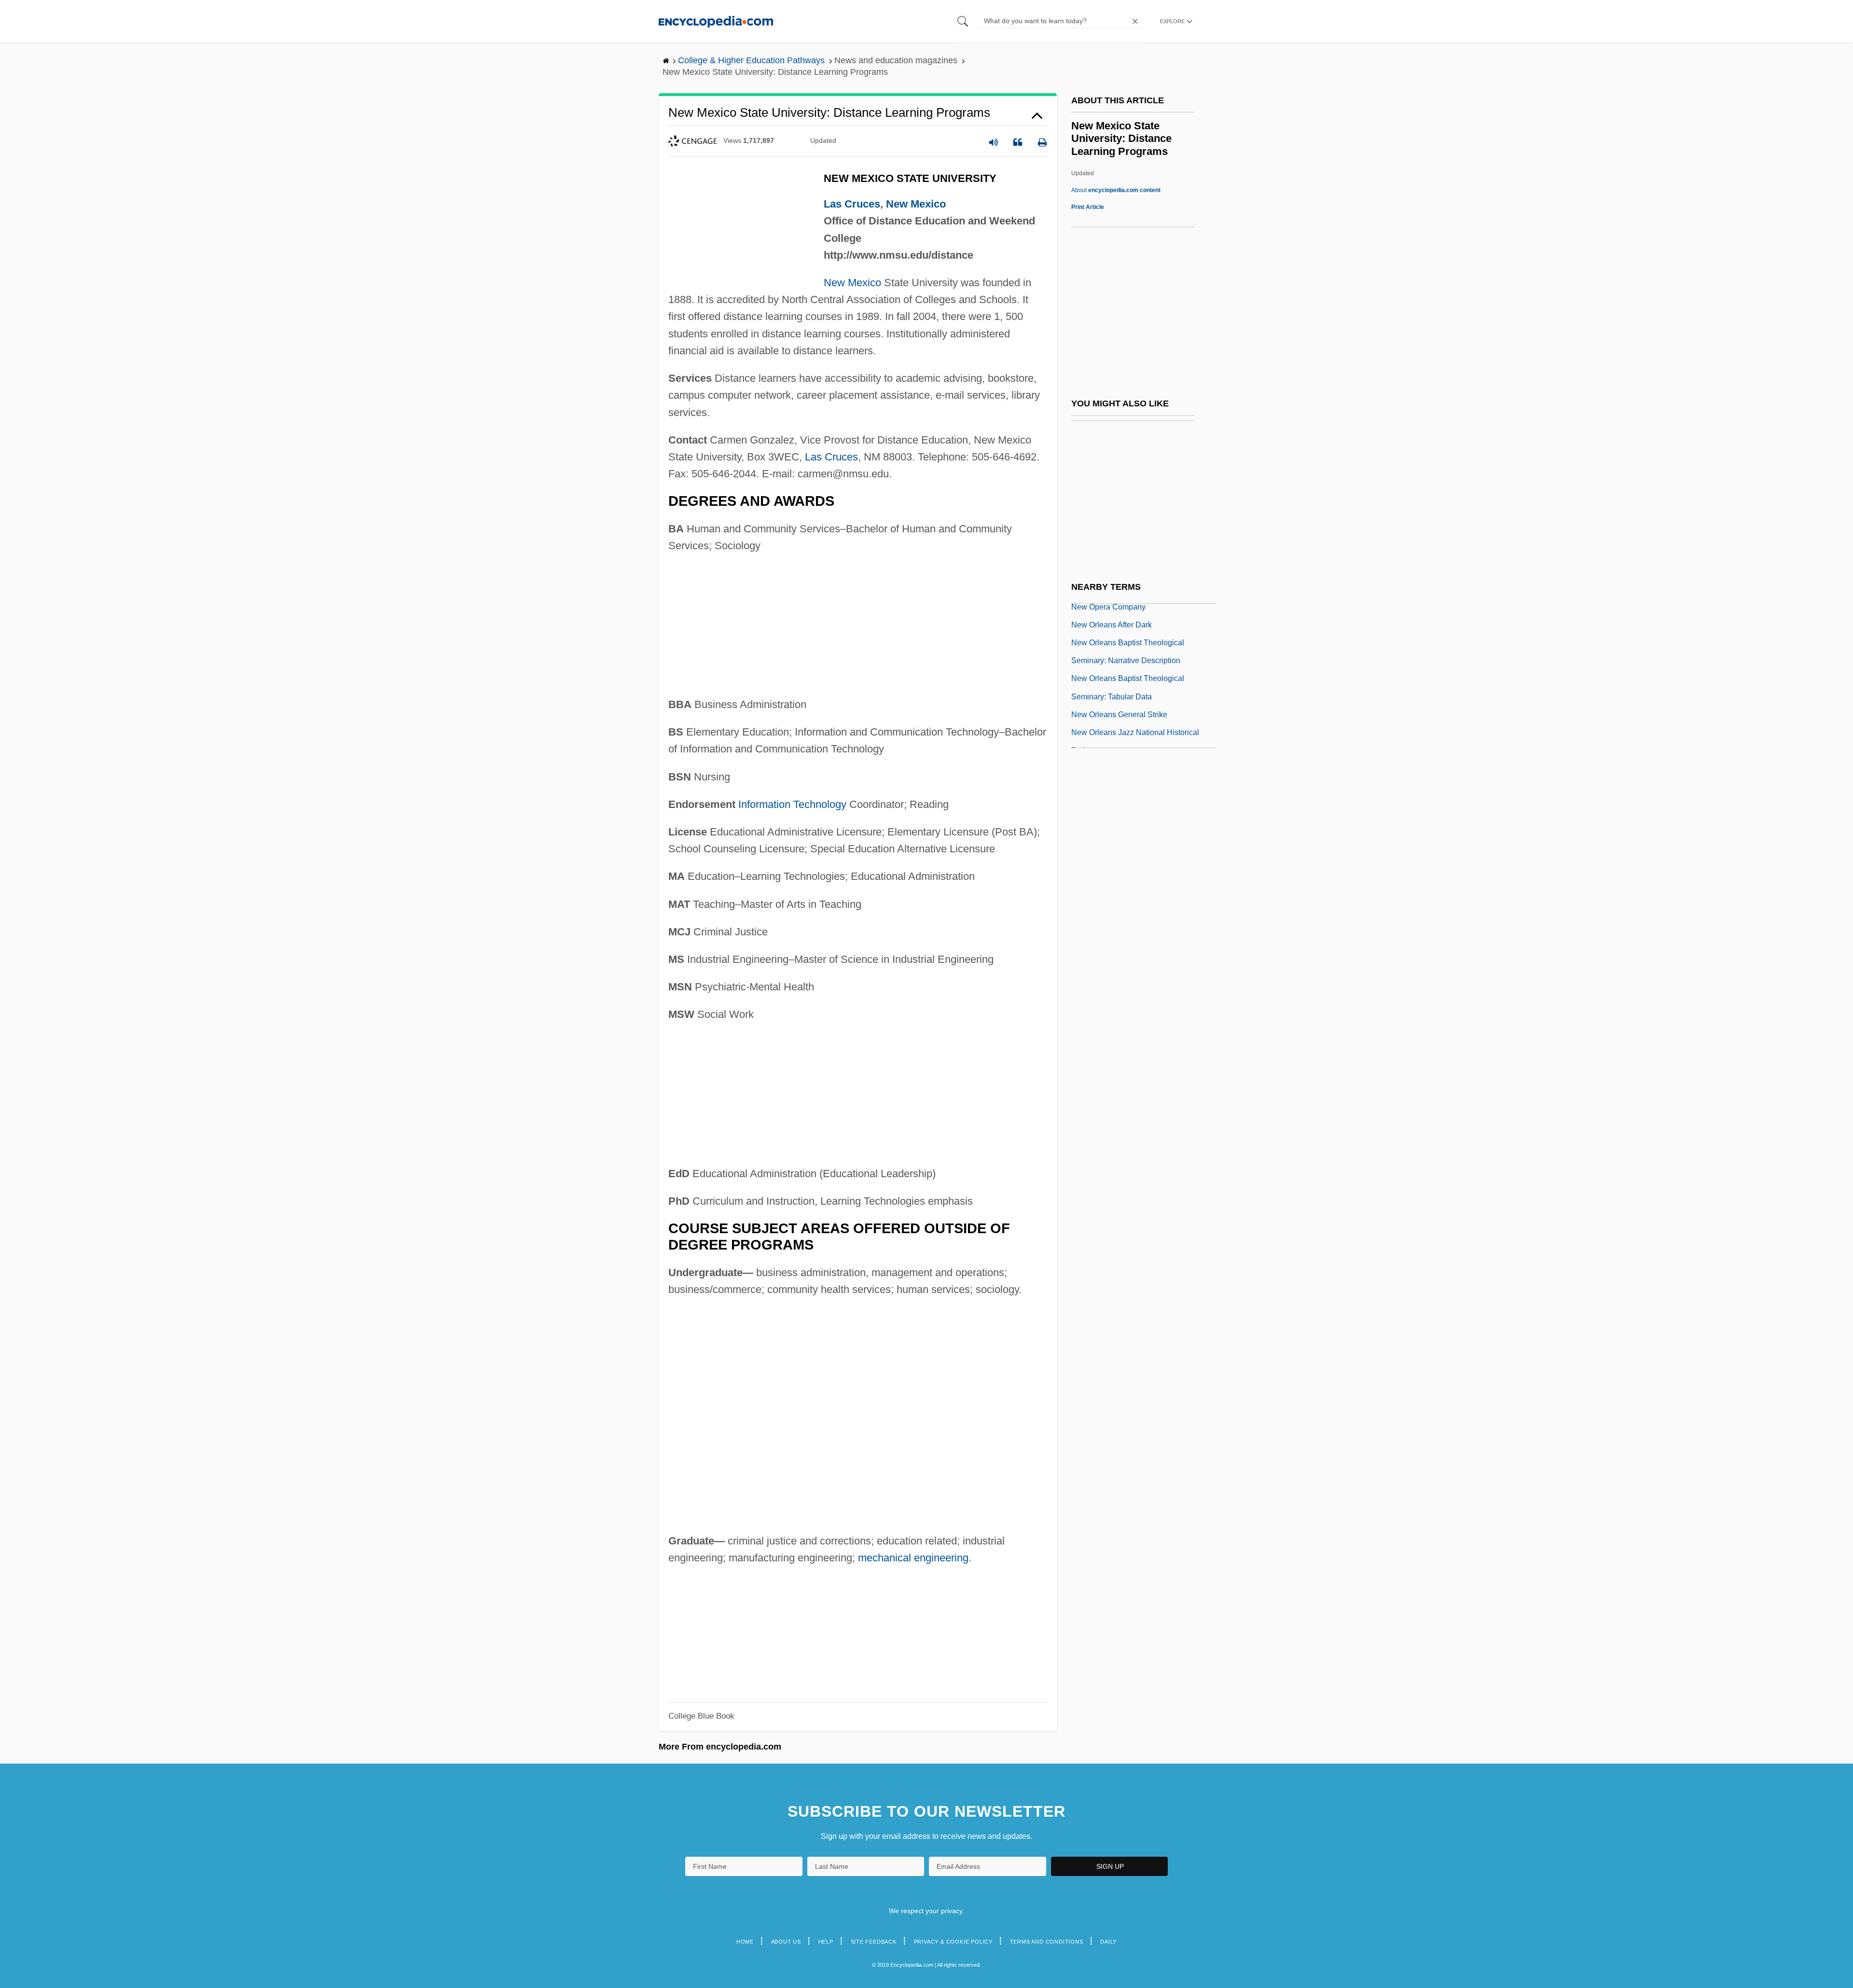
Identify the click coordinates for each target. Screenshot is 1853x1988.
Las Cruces (852, 204)
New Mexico (916, 204)
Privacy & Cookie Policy (953, 1942)
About (1116, 190)
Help (826, 1942)
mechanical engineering (913, 1558)
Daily (1108, 1942)
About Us (786, 1942)
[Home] (716, 21)
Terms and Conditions (1047, 1942)
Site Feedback (874, 1942)
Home (745, 1942)
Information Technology (792, 804)
